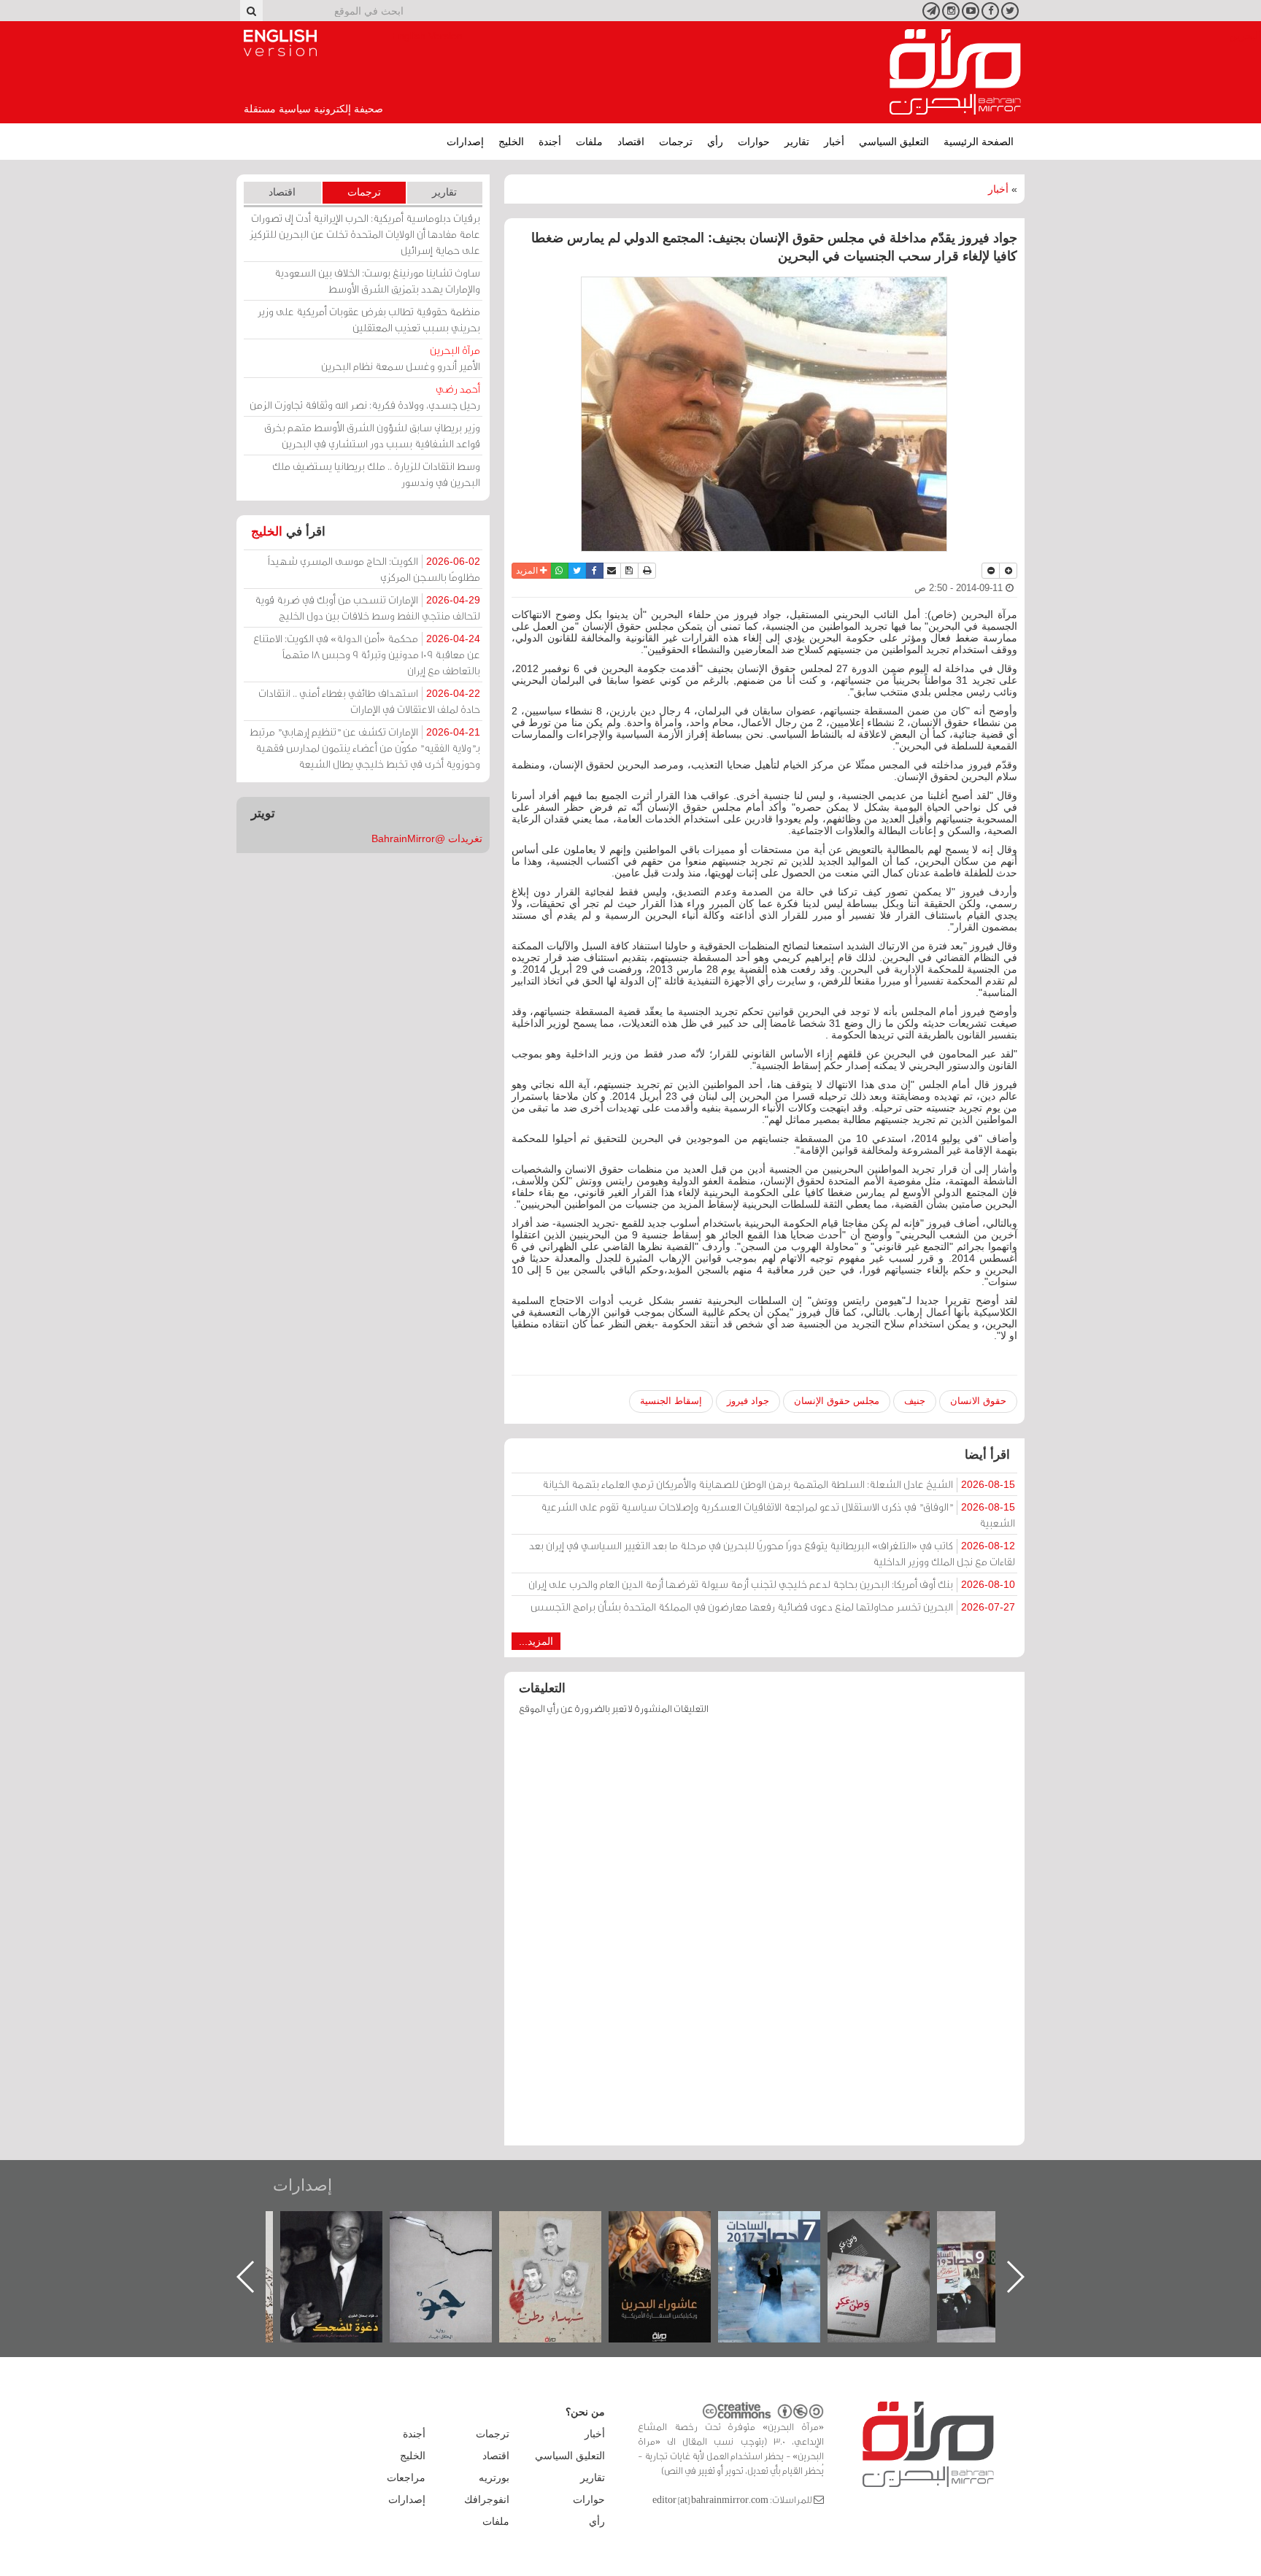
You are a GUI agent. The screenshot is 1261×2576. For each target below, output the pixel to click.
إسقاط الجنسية (671, 1401)
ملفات (589, 142)
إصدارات (465, 142)
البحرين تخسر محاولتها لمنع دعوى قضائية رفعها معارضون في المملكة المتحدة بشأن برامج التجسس (773, 1607)
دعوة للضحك (455, 2227)
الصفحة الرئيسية (979, 142)
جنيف (915, 1401)
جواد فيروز (748, 1401)
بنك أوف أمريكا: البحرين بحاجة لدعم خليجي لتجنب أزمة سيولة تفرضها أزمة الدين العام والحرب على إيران (772, 1584)
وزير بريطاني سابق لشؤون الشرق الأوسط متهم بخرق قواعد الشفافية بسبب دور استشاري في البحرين (372, 435)
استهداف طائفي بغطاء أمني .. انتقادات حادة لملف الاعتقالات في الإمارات (369, 701)
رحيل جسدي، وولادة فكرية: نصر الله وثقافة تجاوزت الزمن (365, 397)
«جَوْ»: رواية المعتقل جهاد (565, 2236)
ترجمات (676, 142)
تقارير (797, 142)
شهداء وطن (675, 2227)
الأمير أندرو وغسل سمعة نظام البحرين (401, 358)
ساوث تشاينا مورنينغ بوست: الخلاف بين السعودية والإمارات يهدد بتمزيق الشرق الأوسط (377, 281)
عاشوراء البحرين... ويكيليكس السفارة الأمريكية (784, 2244)
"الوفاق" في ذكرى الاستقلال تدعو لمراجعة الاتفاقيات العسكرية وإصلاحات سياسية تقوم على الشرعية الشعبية (778, 1515)
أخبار (834, 142)
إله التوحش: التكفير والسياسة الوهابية (346, 2236)
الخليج (511, 142)
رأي (715, 142)
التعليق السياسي (894, 142)
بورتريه (494, 2477)
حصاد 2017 (893, 2227)
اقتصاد (631, 142)
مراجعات (406, 2477)
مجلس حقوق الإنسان (837, 1401)
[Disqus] (764, 1937)
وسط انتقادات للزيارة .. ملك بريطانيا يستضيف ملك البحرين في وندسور (376, 474)
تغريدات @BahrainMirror (427, 838)
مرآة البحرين (955, 72)
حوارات (754, 142)
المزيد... (536, 1641)
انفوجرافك (487, 2499)
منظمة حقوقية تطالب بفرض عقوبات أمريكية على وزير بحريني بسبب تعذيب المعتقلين (369, 319)
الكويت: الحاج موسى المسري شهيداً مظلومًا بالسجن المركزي (374, 569)
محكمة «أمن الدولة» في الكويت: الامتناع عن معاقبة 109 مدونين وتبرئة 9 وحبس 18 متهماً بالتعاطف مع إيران (367, 654)
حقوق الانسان (978, 1401)
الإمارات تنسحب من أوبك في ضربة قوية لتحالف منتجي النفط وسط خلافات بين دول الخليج (367, 608)
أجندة (550, 142)
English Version (280, 43)
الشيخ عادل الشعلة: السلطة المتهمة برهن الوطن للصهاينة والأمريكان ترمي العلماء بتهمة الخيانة (779, 1484)
